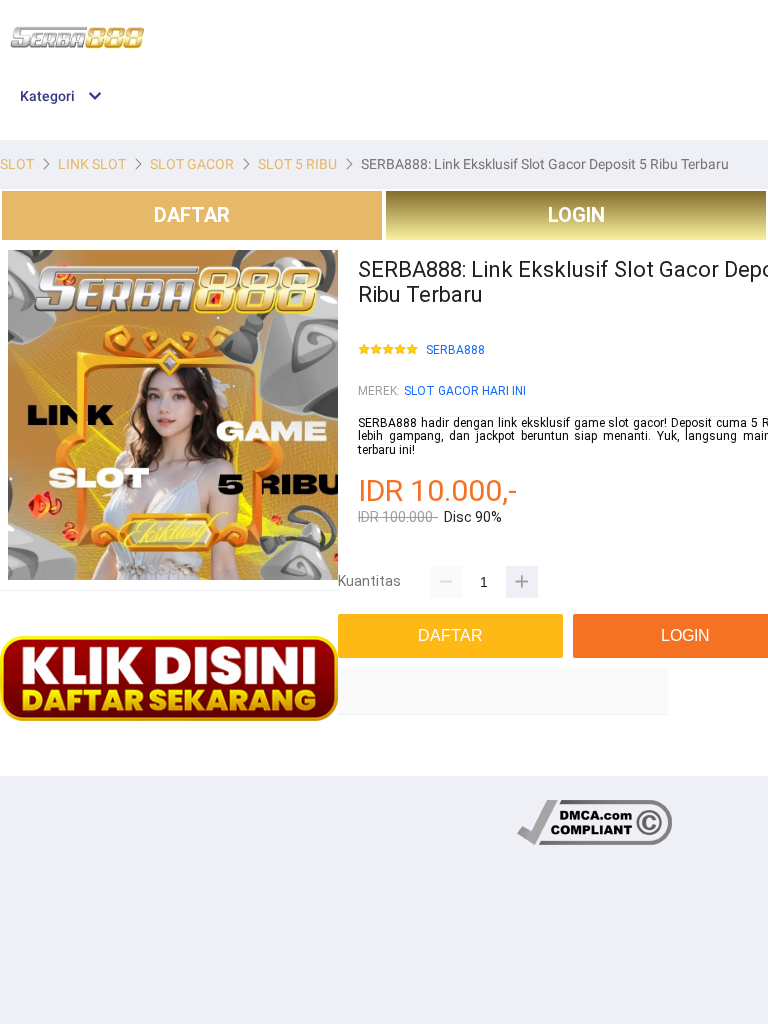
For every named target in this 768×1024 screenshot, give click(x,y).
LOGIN (576, 215)
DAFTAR (192, 215)
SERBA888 (455, 350)
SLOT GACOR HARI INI (465, 391)
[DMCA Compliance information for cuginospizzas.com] (594, 841)
